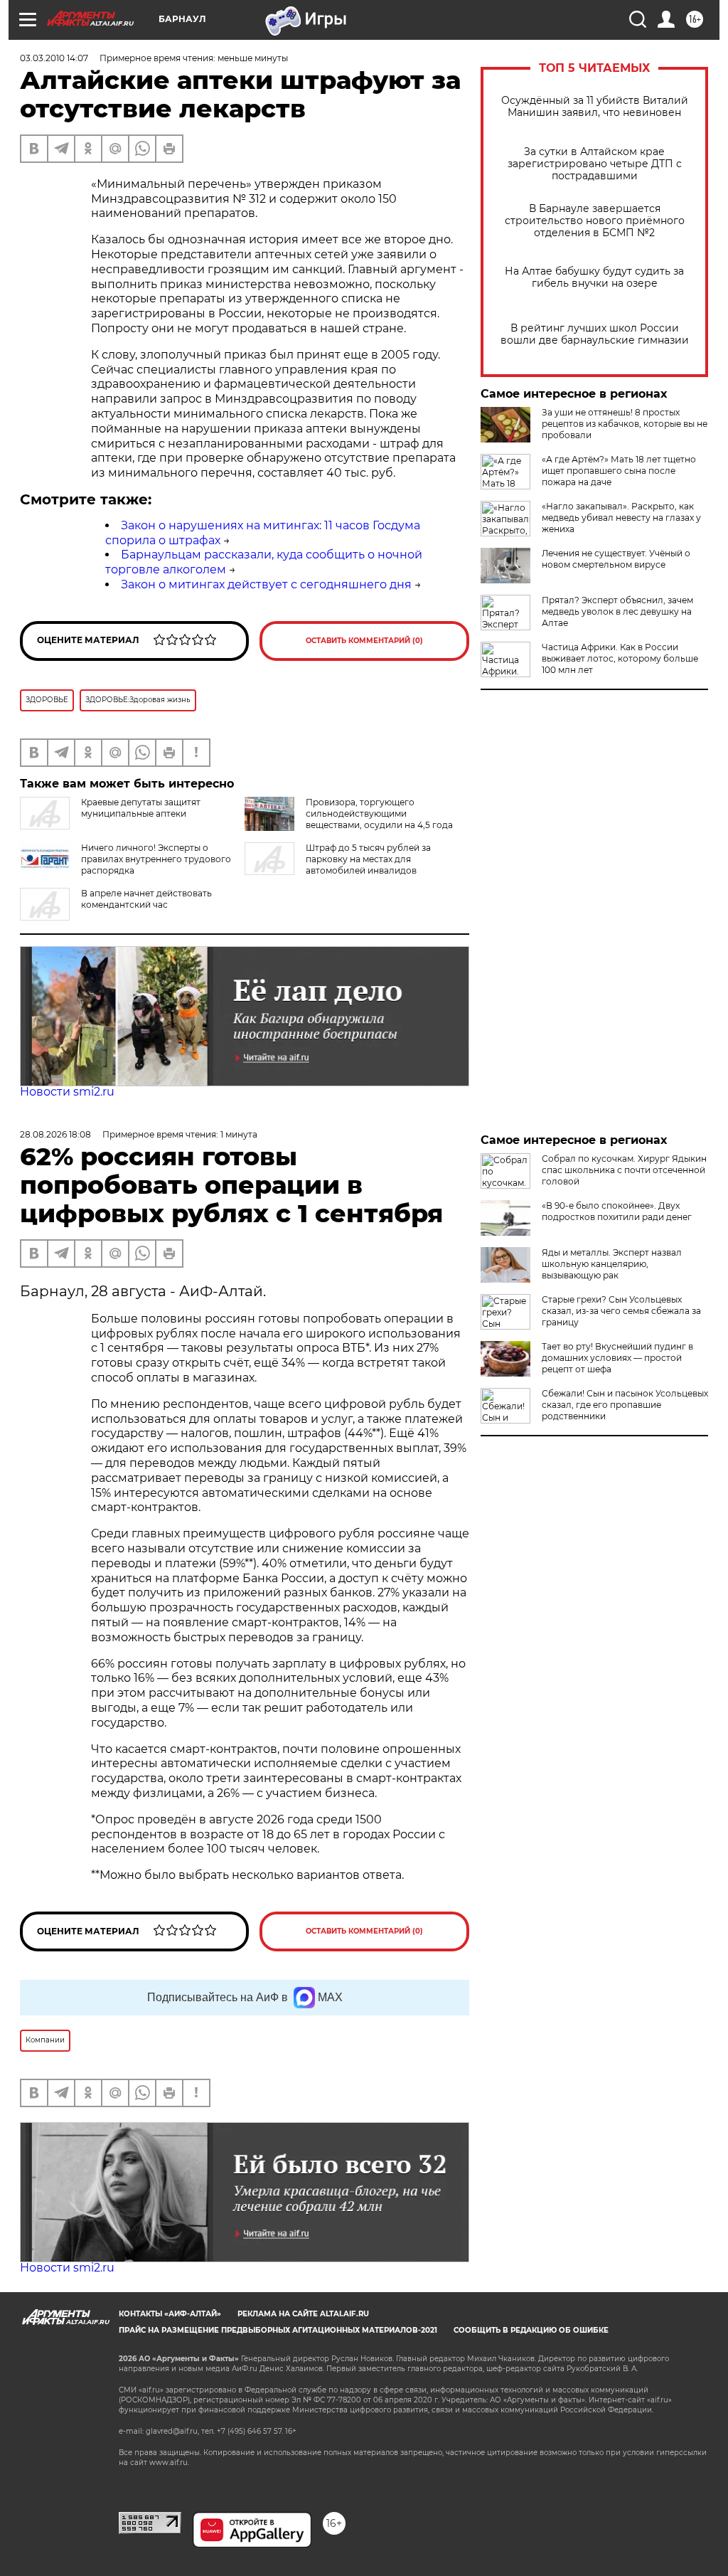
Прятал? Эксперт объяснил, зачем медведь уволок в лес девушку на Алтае (617, 611)
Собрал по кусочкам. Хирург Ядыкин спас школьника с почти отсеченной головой (624, 1170)
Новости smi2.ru (67, 1092)
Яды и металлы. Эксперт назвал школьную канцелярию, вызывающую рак (612, 1264)
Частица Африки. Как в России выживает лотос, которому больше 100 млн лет (620, 658)
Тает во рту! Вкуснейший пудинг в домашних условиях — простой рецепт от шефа (617, 1358)
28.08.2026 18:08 (55, 1134)
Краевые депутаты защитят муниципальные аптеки (141, 808)
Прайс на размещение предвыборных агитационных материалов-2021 (278, 2330)
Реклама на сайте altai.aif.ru (303, 2314)
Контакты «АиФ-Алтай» (170, 2314)
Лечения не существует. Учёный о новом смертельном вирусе (616, 559)
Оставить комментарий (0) (364, 641)
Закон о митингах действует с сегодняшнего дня (266, 584)
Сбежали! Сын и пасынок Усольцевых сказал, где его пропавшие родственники (625, 1405)
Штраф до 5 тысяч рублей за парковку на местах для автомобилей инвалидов (368, 859)
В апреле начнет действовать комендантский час (146, 899)
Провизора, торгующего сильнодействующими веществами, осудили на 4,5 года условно (379, 819)
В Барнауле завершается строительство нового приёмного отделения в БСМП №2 (595, 221)
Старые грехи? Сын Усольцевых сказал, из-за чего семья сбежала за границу (621, 1311)
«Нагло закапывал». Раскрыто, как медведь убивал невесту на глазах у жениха (621, 518)
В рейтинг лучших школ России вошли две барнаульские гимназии (595, 334)
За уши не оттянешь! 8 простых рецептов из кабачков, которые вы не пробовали (625, 424)
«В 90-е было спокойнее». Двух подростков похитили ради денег (617, 1211)
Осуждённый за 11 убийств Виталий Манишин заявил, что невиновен (595, 107)
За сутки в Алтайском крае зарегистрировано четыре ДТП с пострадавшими (595, 164)
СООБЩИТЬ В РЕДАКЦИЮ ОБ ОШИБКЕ (531, 2330)
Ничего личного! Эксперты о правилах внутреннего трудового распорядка (156, 859)
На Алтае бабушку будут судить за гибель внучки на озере (594, 277)
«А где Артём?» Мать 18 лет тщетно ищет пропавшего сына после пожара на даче (619, 471)
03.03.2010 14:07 (54, 58)
